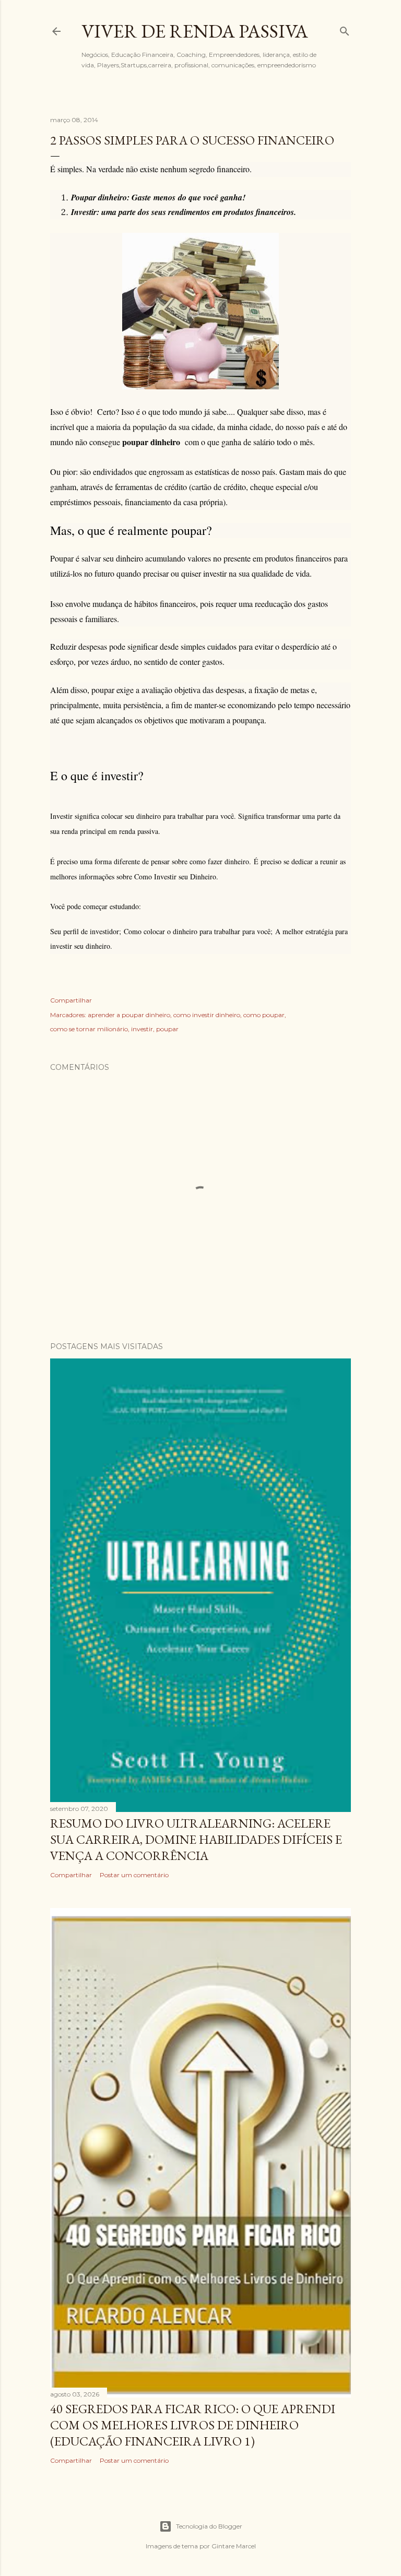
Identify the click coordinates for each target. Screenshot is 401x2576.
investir (142, 1029)
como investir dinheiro (207, 1015)
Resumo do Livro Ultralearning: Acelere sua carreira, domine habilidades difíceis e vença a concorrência (196, 1839)
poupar (167, 1029)
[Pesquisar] (345, 29)
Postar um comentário (134, 1875)
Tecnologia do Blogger (209, 2526)
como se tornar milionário (89, 1029)
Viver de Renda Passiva (195, 31)
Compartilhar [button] (71, 1000)
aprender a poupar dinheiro (129, 1015)
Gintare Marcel (234, 2546)
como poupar (264, 1015)
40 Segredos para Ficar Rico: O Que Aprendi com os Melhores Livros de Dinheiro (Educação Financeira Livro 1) (193, 2425)
